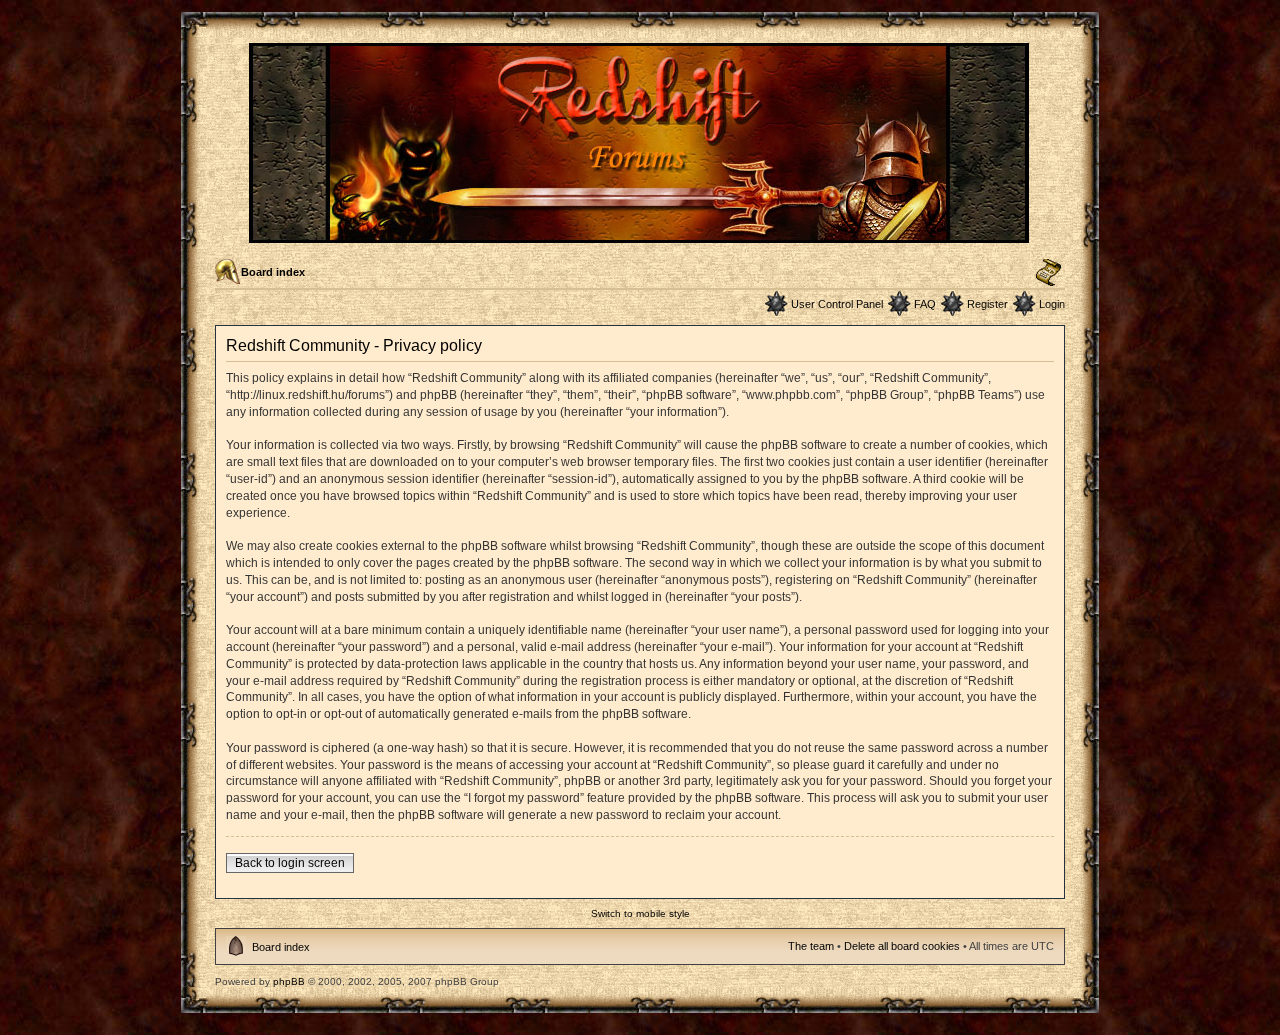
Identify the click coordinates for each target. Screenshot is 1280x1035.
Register (987, 304)
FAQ (925, 304)
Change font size (1048, 273)
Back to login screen (290, 863)
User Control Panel (837, 304)
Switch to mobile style (640, 913)
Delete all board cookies (902, 946)
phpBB (289, 981)
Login (1052, 304)
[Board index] (640, 234)
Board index (273, 272)
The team (811, 946)
